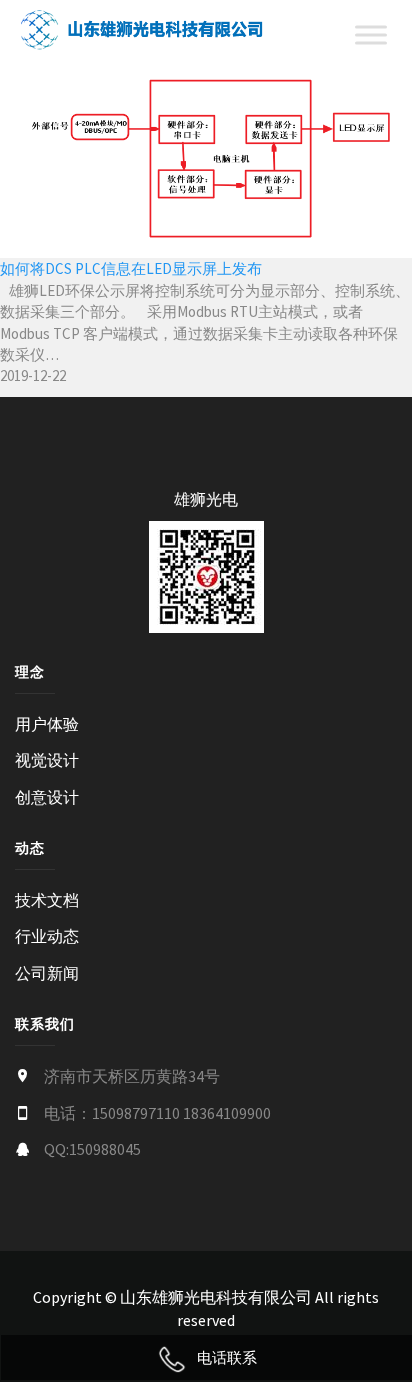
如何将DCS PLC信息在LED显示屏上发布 (131, 268)
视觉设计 (47, 760)
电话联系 (227, 1357)
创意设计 (47, 797)
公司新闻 (47, 973)
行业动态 (47, 936)
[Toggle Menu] (371, 35)
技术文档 (47, 900)
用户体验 (47, 724)
